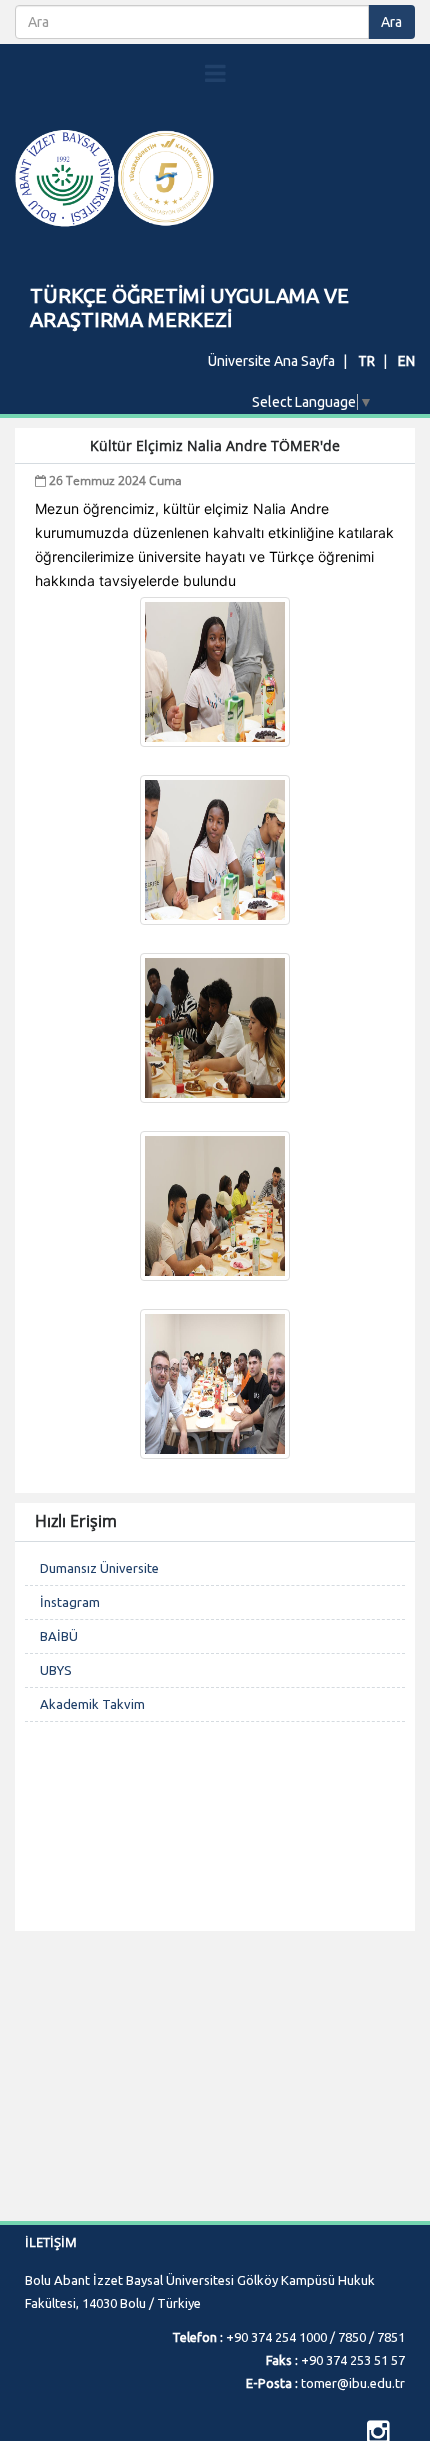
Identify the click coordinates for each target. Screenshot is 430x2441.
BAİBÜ (59, 1636)
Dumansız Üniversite (99, 1568)
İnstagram (70, 1602)
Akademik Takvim (92, 1704)
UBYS (56, 1670)
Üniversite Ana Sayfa (271, 361)
